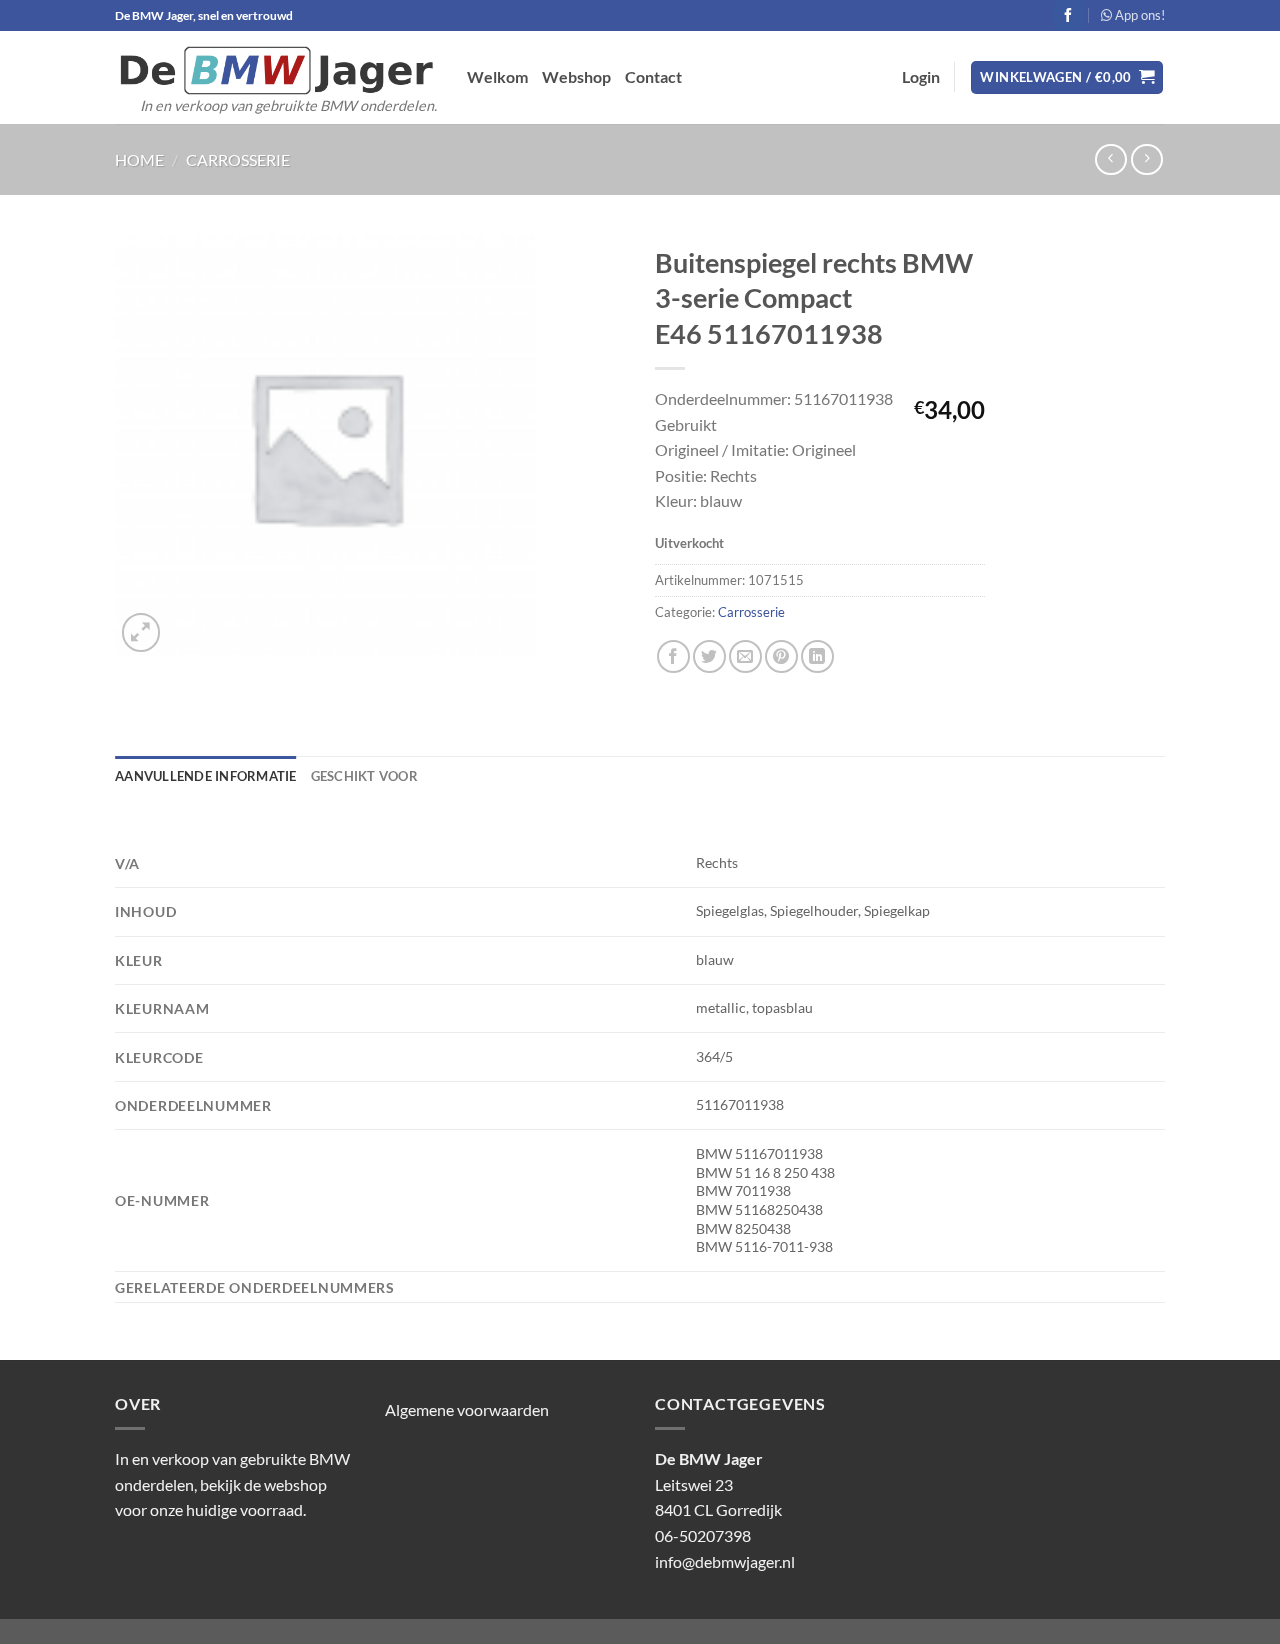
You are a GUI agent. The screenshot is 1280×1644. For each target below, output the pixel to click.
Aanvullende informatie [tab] (206, 776)
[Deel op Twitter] (709, 656)
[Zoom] (141, 632)
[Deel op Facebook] (673, 656)
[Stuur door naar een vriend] (745, 656)
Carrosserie (238, 159)
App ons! (1138, 15)
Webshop (576, 76)
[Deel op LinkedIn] (817, 656)
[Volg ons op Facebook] (1068, 15)
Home (139, 159)
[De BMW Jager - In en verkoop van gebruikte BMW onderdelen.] (276, 70)
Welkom (497, 76)
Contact (653, 76)
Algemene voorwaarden (467, 1409)
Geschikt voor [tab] (364, 776)
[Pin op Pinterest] (781, 656)
